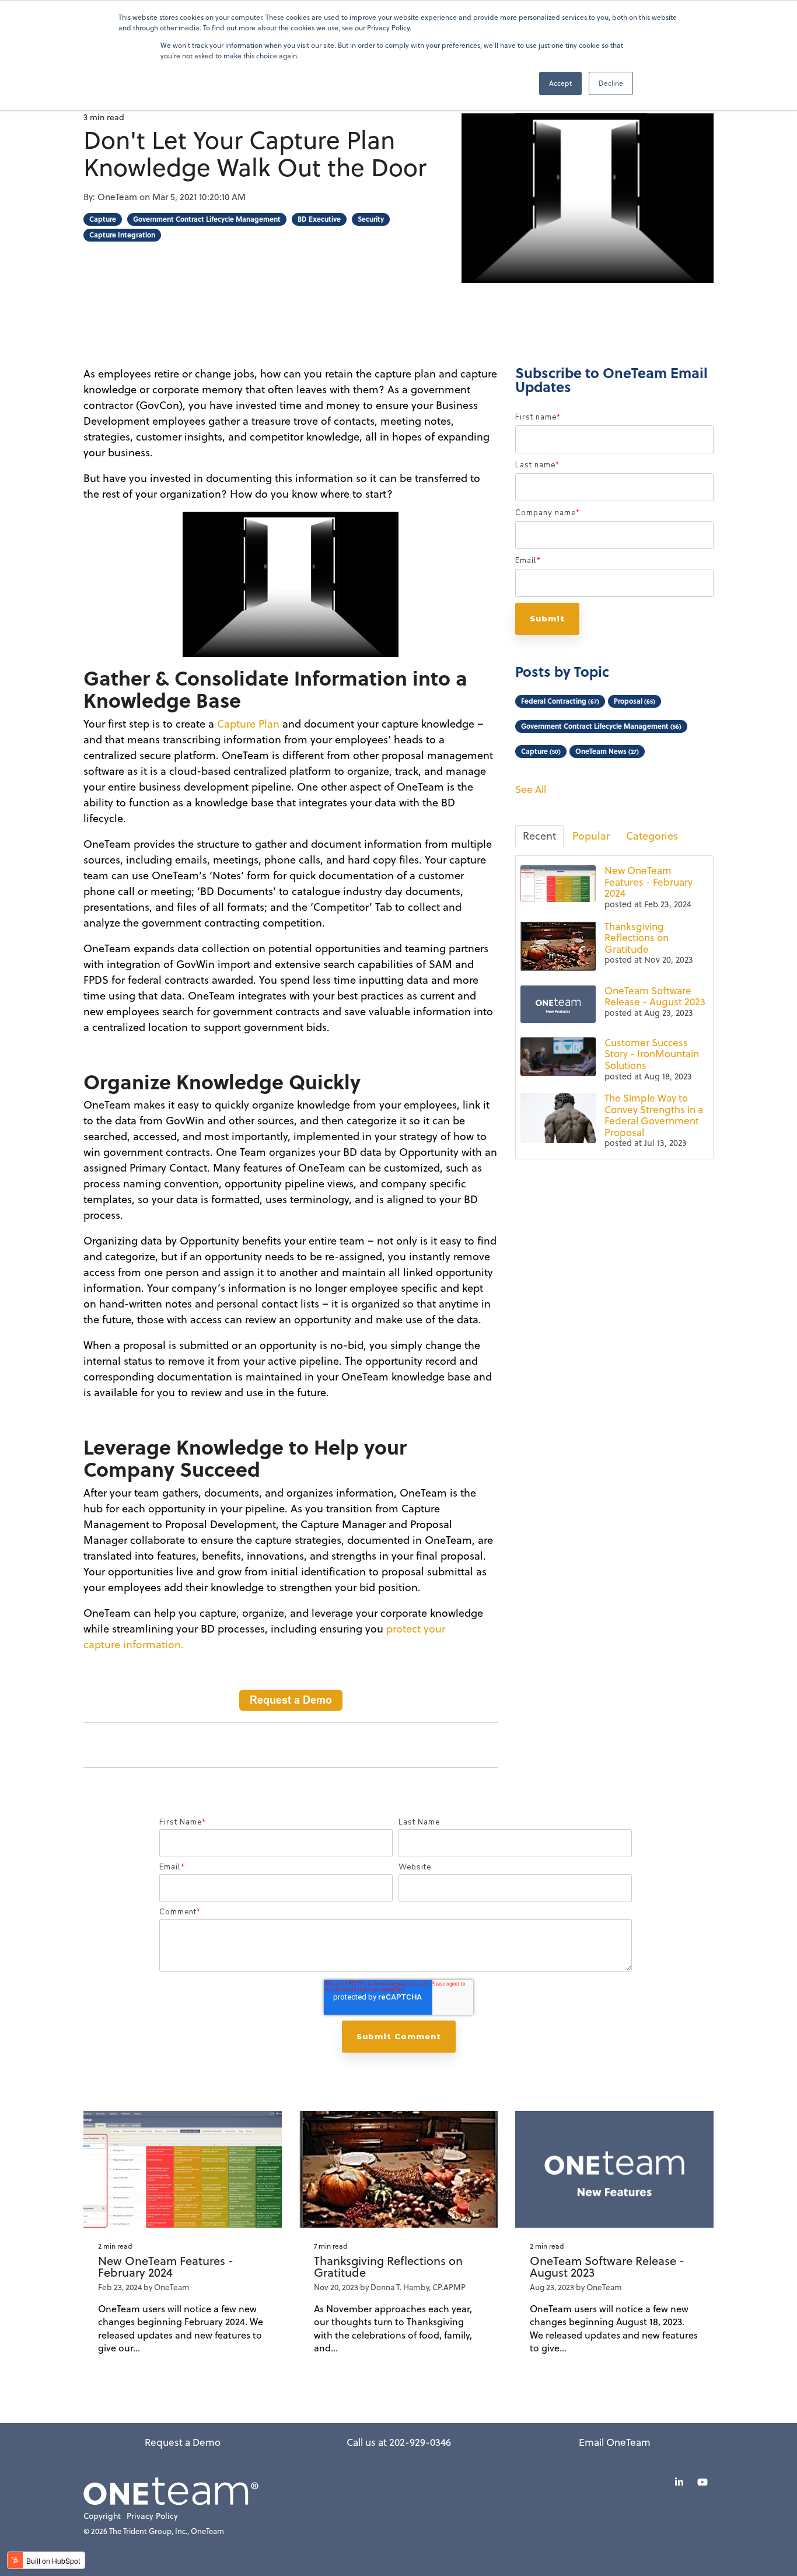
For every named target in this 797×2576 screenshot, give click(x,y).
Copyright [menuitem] (102, 2516)
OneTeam (118, 197)
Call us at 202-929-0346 (399, 2442)
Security (371, 219)
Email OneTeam (615, 2442)
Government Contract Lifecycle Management (207, 219)
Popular (591, 836)
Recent (539, 836)
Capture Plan (248, 724)
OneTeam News (607, 751)
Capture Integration (122, 235)
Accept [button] (560, 83)
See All (531, 790)
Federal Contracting (560, 701)
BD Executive (319, 219)
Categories (652, 836)
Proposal (635, 701)
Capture (103, 219)
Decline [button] (611, 83)
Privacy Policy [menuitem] (152, 2516)
